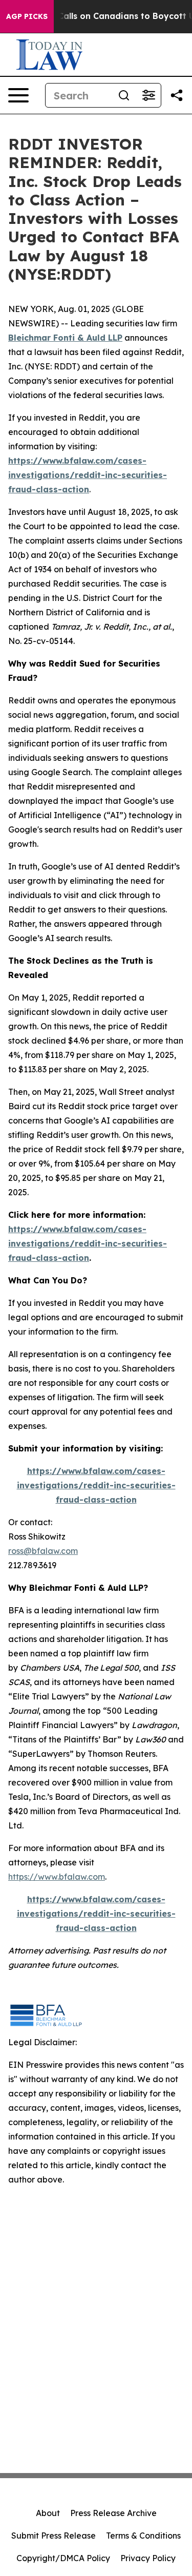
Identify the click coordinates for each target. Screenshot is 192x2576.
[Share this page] (177, 95)
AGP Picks (27, 16)
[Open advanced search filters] (148, 95)
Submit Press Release (54, 2536)
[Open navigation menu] (18, 95)
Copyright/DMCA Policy (63, 2558)
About (48, 2513)
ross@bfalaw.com (43, 1551)
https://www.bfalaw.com (57, 1877)
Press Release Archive (113, 2513)
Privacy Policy (148, 2558)
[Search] (124, 95)
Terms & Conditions (143, 2536)
